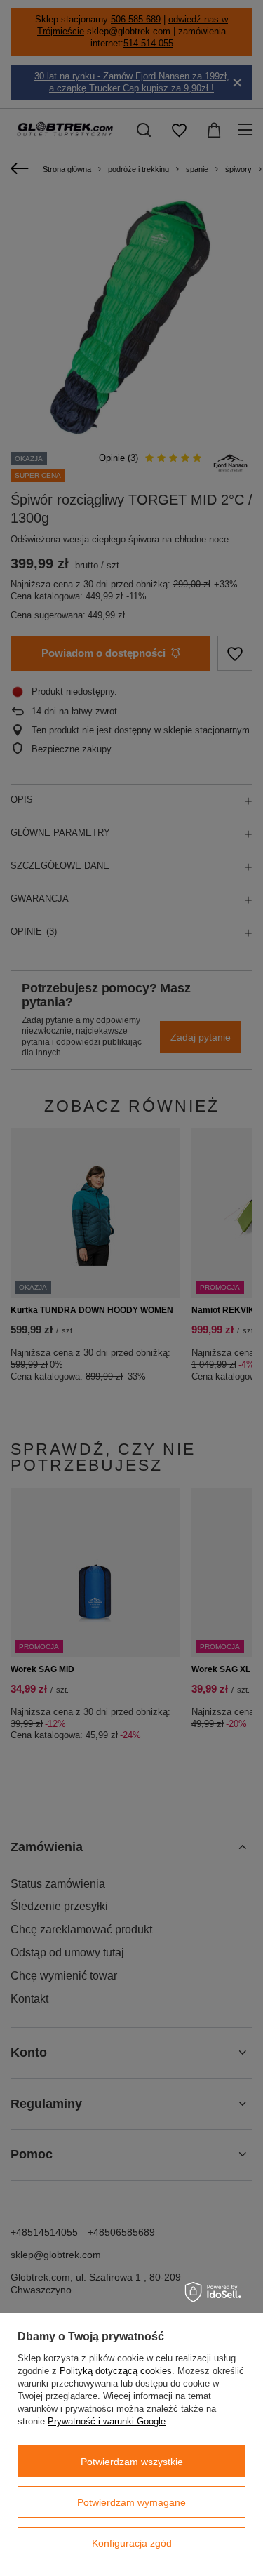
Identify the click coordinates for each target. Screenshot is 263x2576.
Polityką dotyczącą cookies (116, 2371)
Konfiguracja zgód (132, 2543)
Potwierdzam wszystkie (132, 2462)
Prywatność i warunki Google (107, 2421)
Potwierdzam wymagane (131, 2502)
